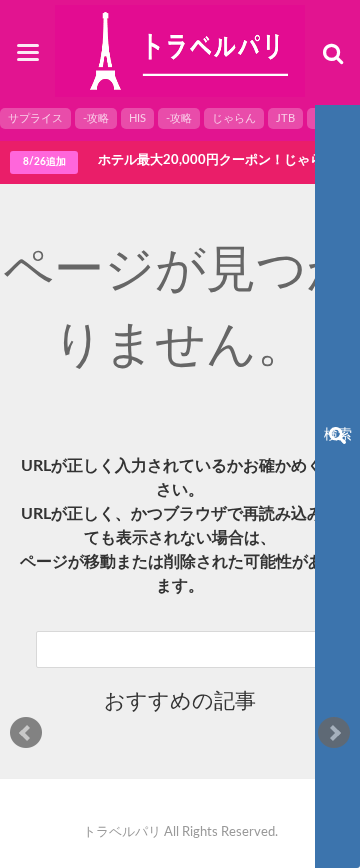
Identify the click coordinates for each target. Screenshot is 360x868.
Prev (26, 733)
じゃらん (234, 118)
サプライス (35, 118)
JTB (285, 118)
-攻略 (96, 118)
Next (334, 733)
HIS (137, 118)
